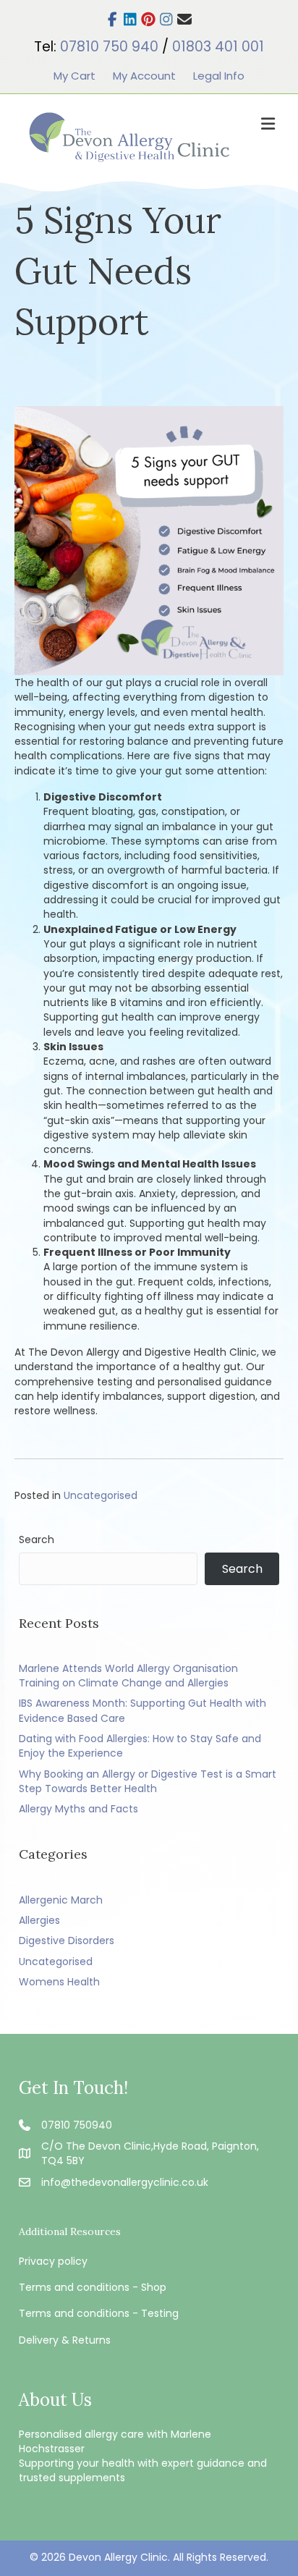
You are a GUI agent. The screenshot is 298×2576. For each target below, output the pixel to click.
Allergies (39, 1920)
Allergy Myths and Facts (78, 1809)
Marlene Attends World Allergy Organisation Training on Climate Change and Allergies (128, 1676)
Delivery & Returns (65, 2340)
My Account (144, 76)
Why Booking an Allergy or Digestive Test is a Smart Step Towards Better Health (148, 1781)
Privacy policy (53, 2261)
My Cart (74, 76)
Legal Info (219, 76)
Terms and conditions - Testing (99, 2313)
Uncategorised (101, 1495)
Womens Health (59, 1982)
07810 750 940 (109, 47)
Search (37, 1540)
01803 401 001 (218, 47)
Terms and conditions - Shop (93, 2287)
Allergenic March (61, 1900)
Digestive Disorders (67, 1941)
